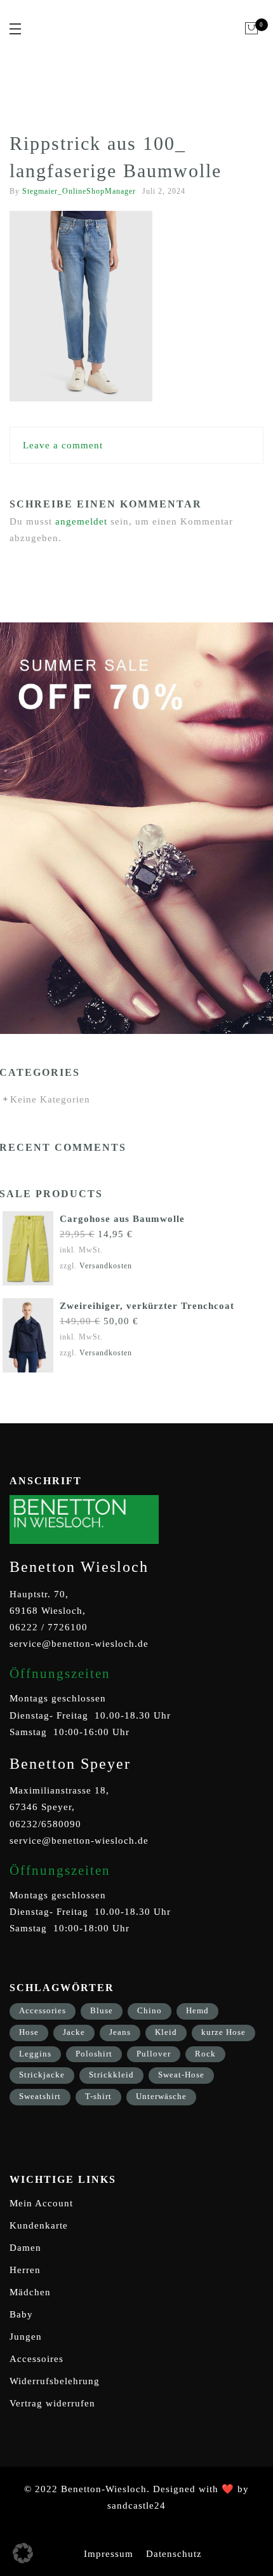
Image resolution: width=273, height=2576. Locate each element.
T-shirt (98, 2096)
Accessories (43, 2010)
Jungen (26, 2337)
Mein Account (41, 2203)
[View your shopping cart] (252, 29)
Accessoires (37, 2359)
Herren (25, 2270)
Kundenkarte (39, 2225)
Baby (21, 2314)
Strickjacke (42, 2075)
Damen (25, 2248)
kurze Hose (223, 2032)
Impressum (109, 2554)
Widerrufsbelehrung (55, 2381)
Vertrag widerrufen (52, 2403)
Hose (29, 2032)
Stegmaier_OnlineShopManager (79, 191)
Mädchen (30, 2292)
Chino (150, 2010)
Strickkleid (111, 2075)
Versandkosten (106, 1266)
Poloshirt (94, 2054)
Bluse (102, 2010)
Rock (205, 2054)
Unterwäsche (161, 2096)
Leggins (35, 2054)
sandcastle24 (136, 2506)
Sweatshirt (40, 2096)
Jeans (120, 2032)
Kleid (166, 2032)
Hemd (197, 2010)
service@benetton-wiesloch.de (79, 1644)
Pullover (154, 2054)
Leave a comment (63, 445)
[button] (23, 2553)
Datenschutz (174, 2554)
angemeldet (81, 521)
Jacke (74, 2032)
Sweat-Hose (181, 2075)
